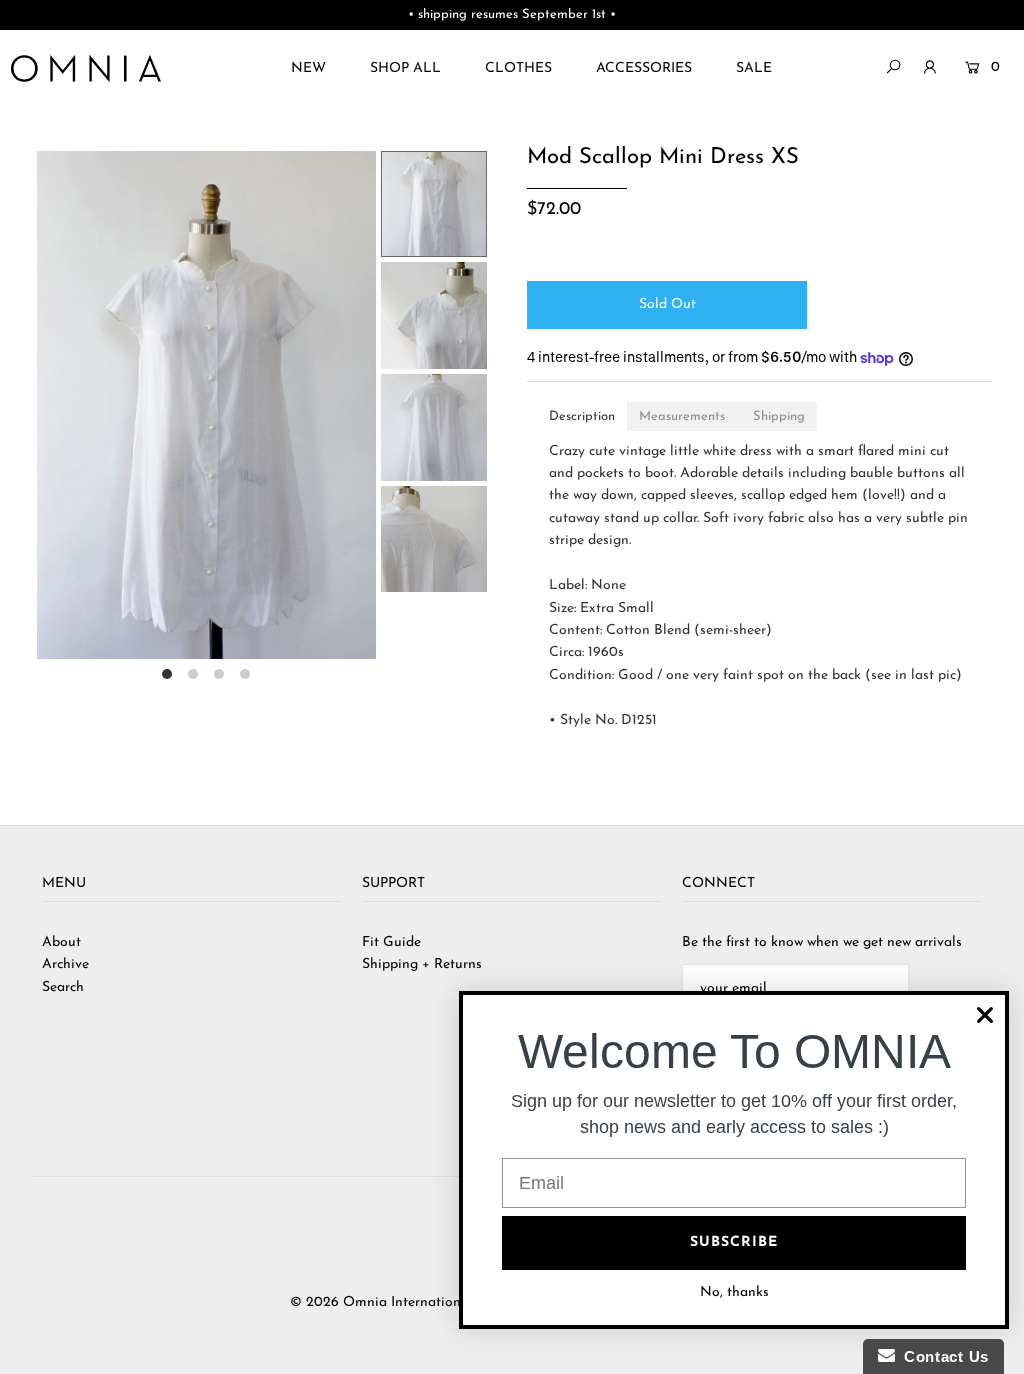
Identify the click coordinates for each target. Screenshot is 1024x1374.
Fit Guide (391, 942)
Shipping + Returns (422, 964)
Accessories (644, 68)
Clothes (518, 68)
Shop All (405, 68)
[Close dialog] (985, 1015)
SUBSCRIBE (734, 1242)
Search (63, 987)
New (308, 68)
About (61, 942)
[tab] (582, 416)
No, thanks (734, 1292)
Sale (754, 68)
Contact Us (942, 1356)
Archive (65, 964)
